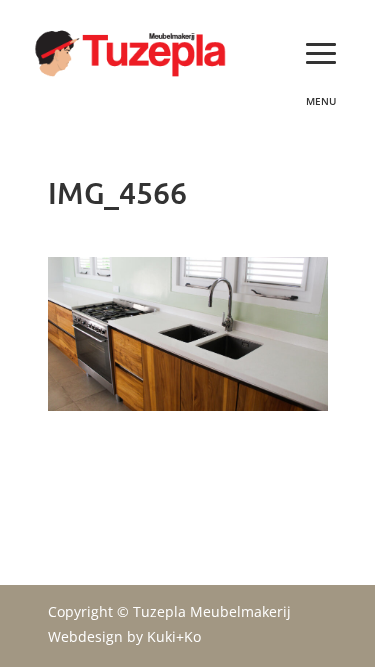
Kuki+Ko (174, 636)
